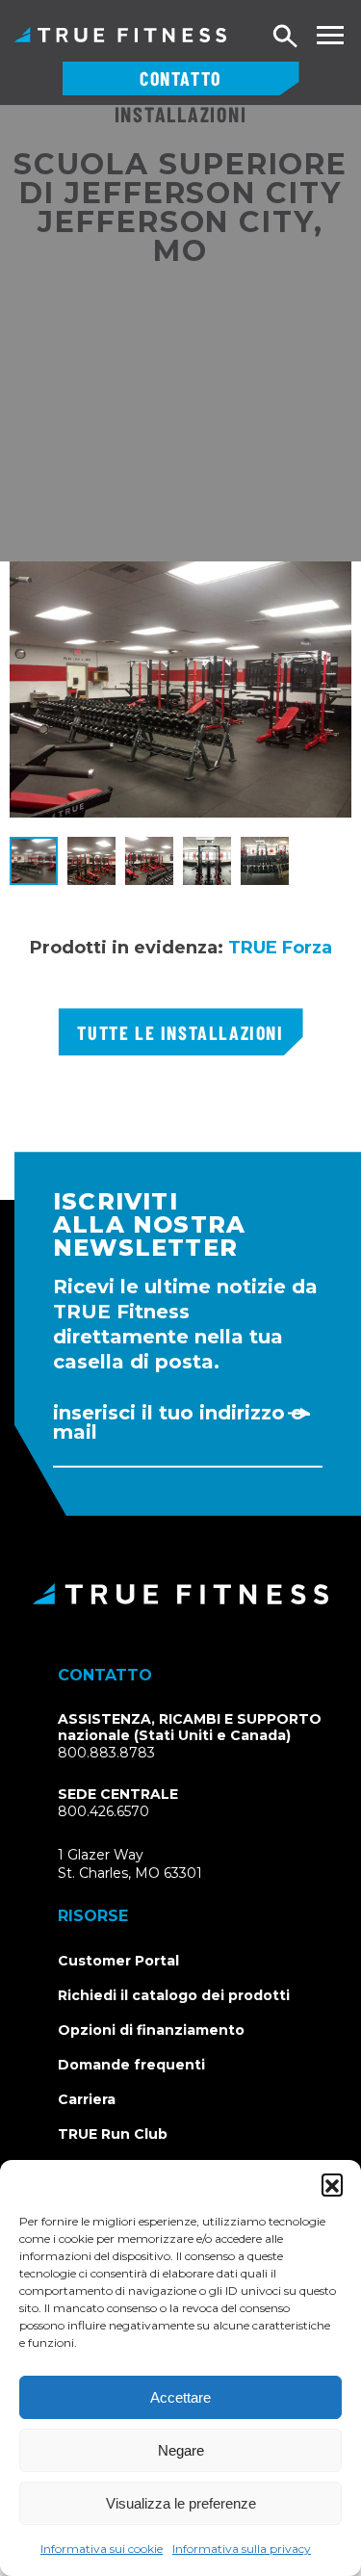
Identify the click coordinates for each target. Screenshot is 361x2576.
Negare (181, 2450)
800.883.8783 (106, 1753)
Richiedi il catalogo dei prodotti (174, 1995)
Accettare (180, 2397)
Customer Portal (118, 1961)
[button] (332, 2184)
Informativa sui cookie (102, 2549)
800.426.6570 (103, 1811)
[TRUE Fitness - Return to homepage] (180, 1594)
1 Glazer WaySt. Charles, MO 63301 (153, 1865)
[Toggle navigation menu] (330, 35)
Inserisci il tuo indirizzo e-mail (182, 1422)
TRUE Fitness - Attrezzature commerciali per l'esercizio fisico (120, 35)
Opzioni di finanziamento (151, 2030)
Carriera (87, 2099)
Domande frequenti (131, 2065)
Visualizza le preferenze (181, 2503)
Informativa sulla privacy (242, 2549)
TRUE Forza (280, 948)
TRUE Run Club (113, 2134)
